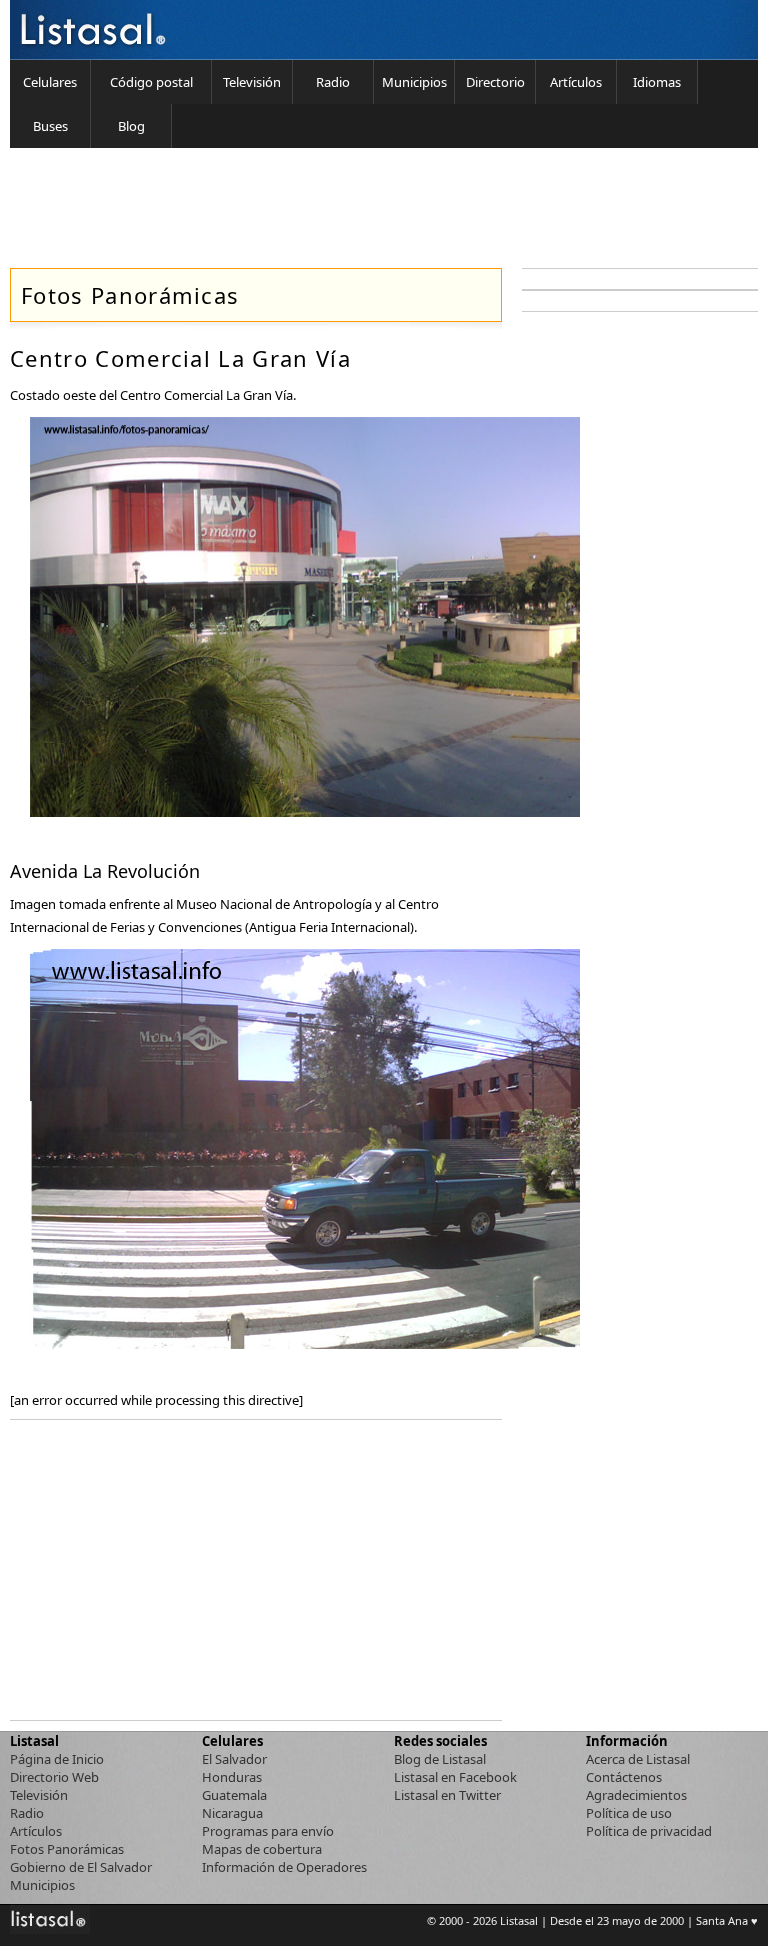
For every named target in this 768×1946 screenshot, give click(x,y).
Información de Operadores (284, 1867)
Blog (131, 126)
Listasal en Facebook (455, 1777)
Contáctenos (624, 1777)
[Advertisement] (370, 208)
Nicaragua (232, 1813)
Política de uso (629, 1813)
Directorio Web (54, 1777)
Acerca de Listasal (638, 1759)
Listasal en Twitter (447, 1795)
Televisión (252, 82)
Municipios (414, 82)
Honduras (232, 1777)
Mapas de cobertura (262, 1849)
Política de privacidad (649, 1831)
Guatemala (234, 1795)
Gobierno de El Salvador (81, 1867)
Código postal (151, 82)
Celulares (50, 82)
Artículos (576, 82)
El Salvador (234, 1759)
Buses (50, 126)
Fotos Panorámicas (67, 1849)
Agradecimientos (636, 1795)
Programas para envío (268, 1831)
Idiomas (657, 82)
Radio (333, 82)
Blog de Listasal (440, 1759)
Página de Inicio (57, 1759)
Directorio (495, 82)
